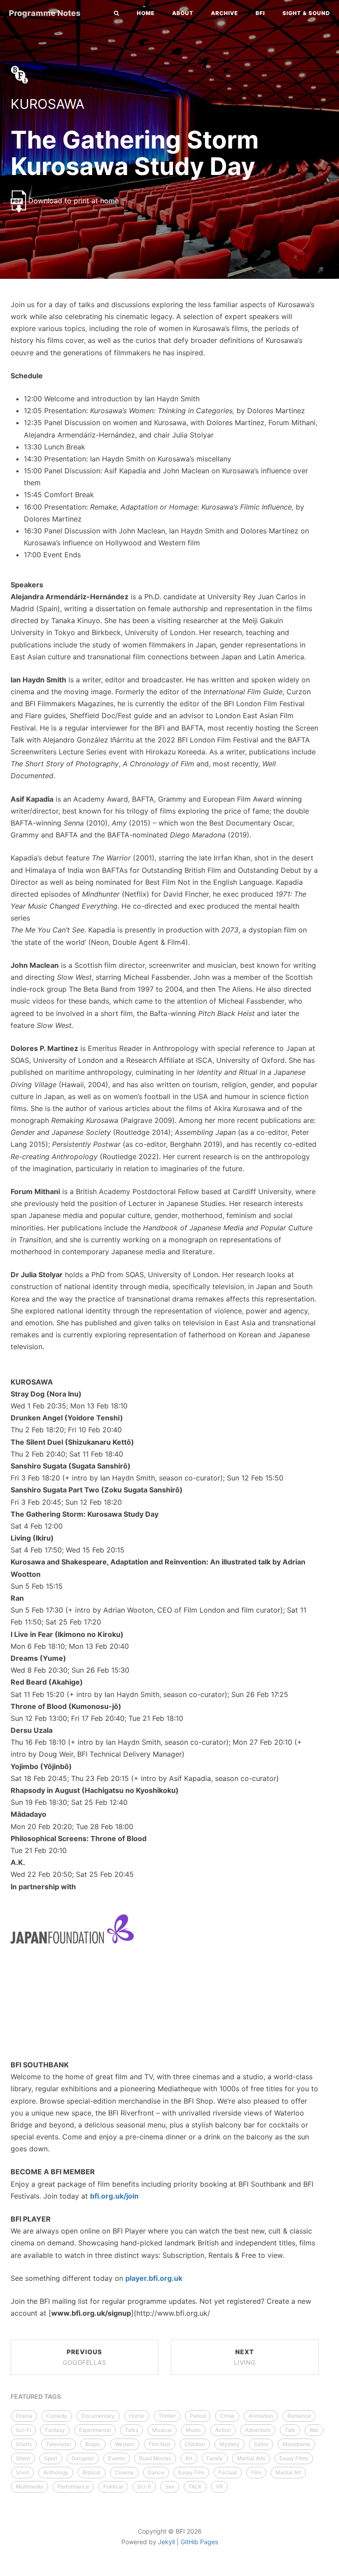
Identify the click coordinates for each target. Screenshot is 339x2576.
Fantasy (55, 2430)
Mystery (230, 2444)
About (183, 13)
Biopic (93, 2444)
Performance (73, 2487)
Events (117, 2458)
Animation (261, 2416)
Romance (299, 2416)
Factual (228, 2472)
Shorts (24, 2444)
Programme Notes (45, 13)
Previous (84, 2357)
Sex (170, 2487)
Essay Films (294, 2458)
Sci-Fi (23, 2430)
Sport (51, 2458)
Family (215, 2458)
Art (189, 2458)
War (314, 2430)
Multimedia (30, 2487)
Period (198, 2416)
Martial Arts (251, 2458)
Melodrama (296, 2444)
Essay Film (191, 2472)
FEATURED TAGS (36, 2396)
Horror (137, 2416)
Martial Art (288, 2472)
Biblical (92, 2472)
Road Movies (155, 2458)
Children (195, 2444)
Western (125, 2444)
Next (245, 2357)
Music (193, 2430)
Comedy (57, 2416)
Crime (227, 2416)
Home (146, 13)
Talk (290, 2430)
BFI (260, 13)
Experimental (95, 2430)
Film (256, 2472)
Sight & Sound (306, 13)
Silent (23, 2458)
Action (223, 2430)
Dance (156, 2472)
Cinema (124, 2472)
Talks (132, 2430)
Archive (224, 13)
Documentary (98, 2416)
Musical (162, 2430)
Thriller (167, 2416)
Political (113, 2487)
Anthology (56, 2472)
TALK (195, 2487)
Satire (261, 2444)
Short (23, 2472)
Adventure (258, 2430)
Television (58, 2444)
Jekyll (166, 2542)
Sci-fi (144, 2487)
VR (219, 2487)
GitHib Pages (199, 2542)
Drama (24, 2416)
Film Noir (160, 2444)
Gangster (83, 2458)
